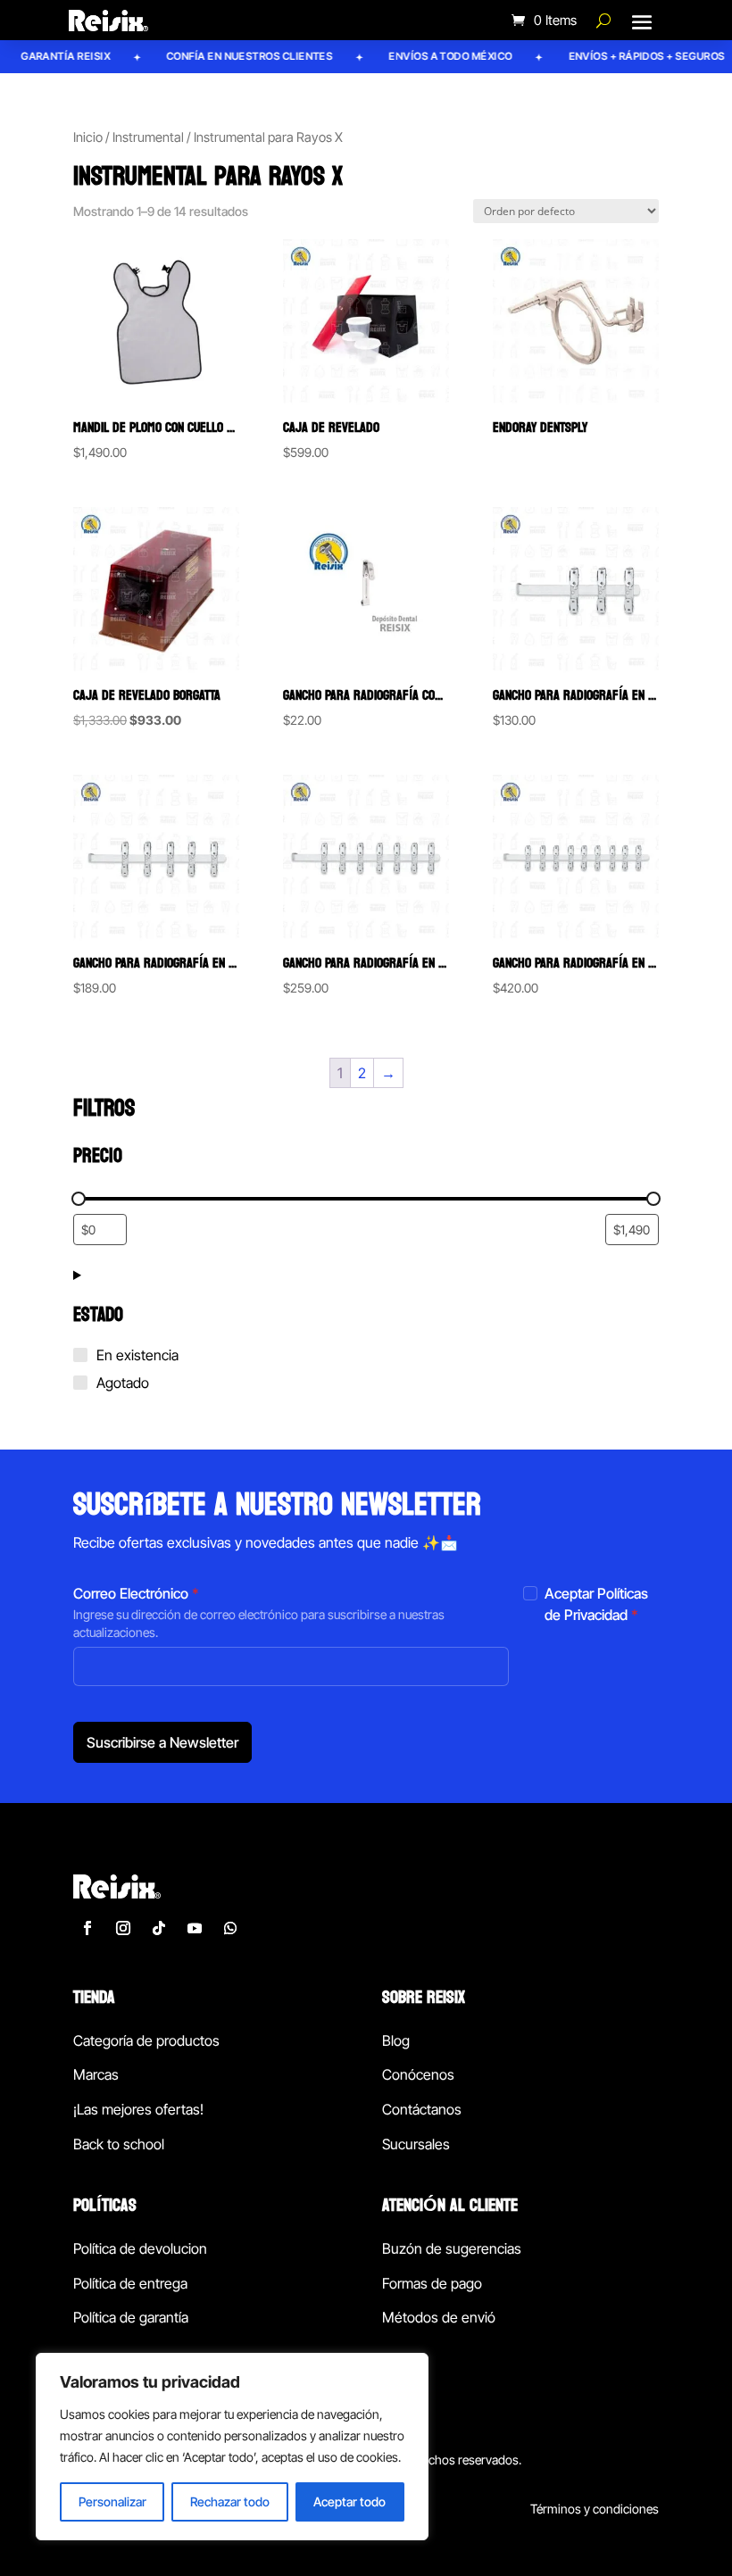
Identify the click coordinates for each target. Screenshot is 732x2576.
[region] (232, 2447)
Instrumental (148, 137)
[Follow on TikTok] (159, 1928)
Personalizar (112, 2501)
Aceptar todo (349, 2501)
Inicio (88, 137)
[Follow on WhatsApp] (230, 1928)
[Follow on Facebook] (87, 1928)
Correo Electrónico (136, 1593)
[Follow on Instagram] (123, 1928)
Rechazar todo (230, 2501)
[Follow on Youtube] (195, 1928)
